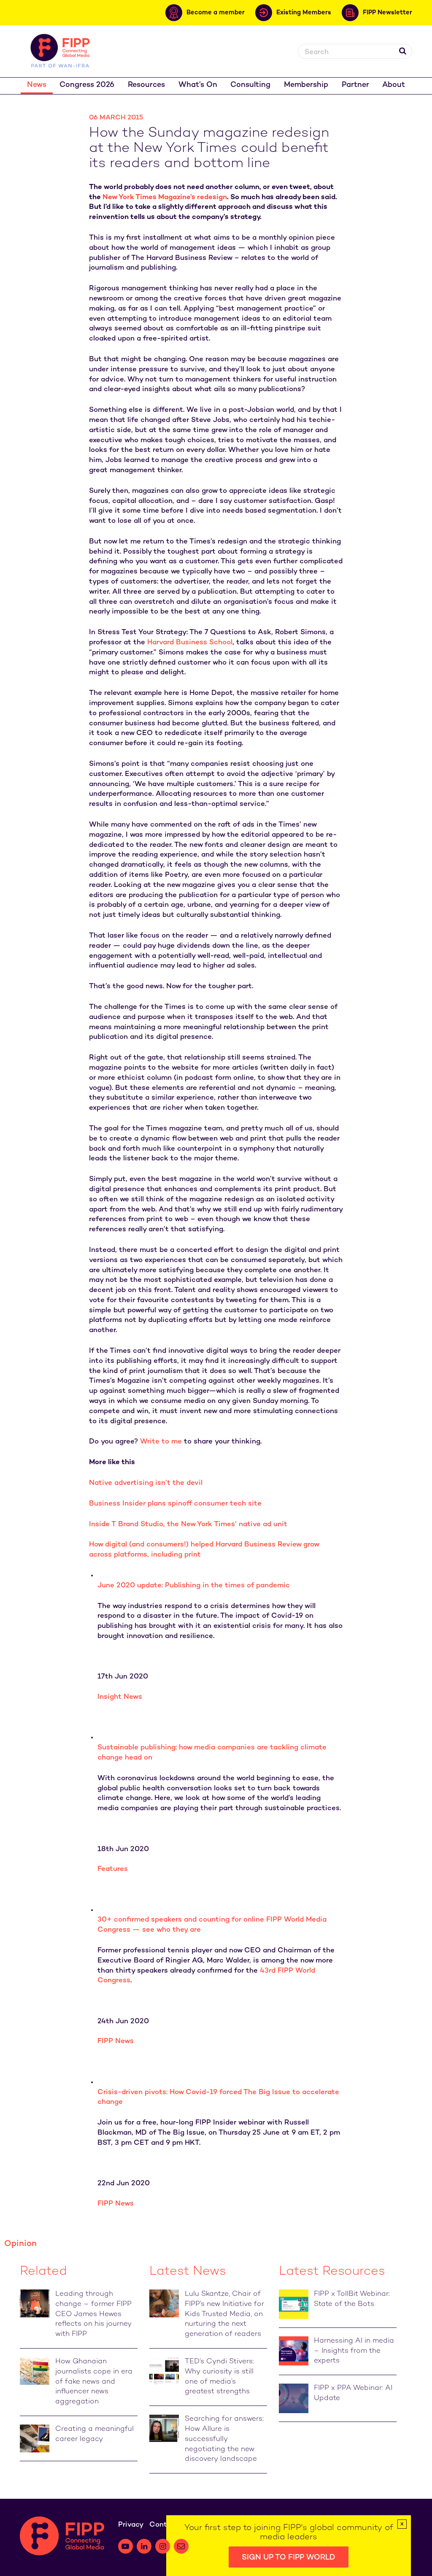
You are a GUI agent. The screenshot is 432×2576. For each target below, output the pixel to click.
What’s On (198, 85)
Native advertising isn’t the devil (146, 1483)
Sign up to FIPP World (289, 2558)
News (37, 85)
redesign (211, 197)
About (394, 85)
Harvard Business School (190, 643)
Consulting (250, 85)
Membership (306, 85)
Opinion (20, 2244)
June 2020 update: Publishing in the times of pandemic (194, 1586)
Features (113, 1869)
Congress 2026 (87, 85)
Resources (146, 85)
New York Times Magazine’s (149, 197)
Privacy (131, 2525)
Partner (355, 85)
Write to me (161, 1442)
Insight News (120, 1697)
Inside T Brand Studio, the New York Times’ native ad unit (188, 1525)
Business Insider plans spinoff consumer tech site (175, 1504)
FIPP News (116, 2041)
